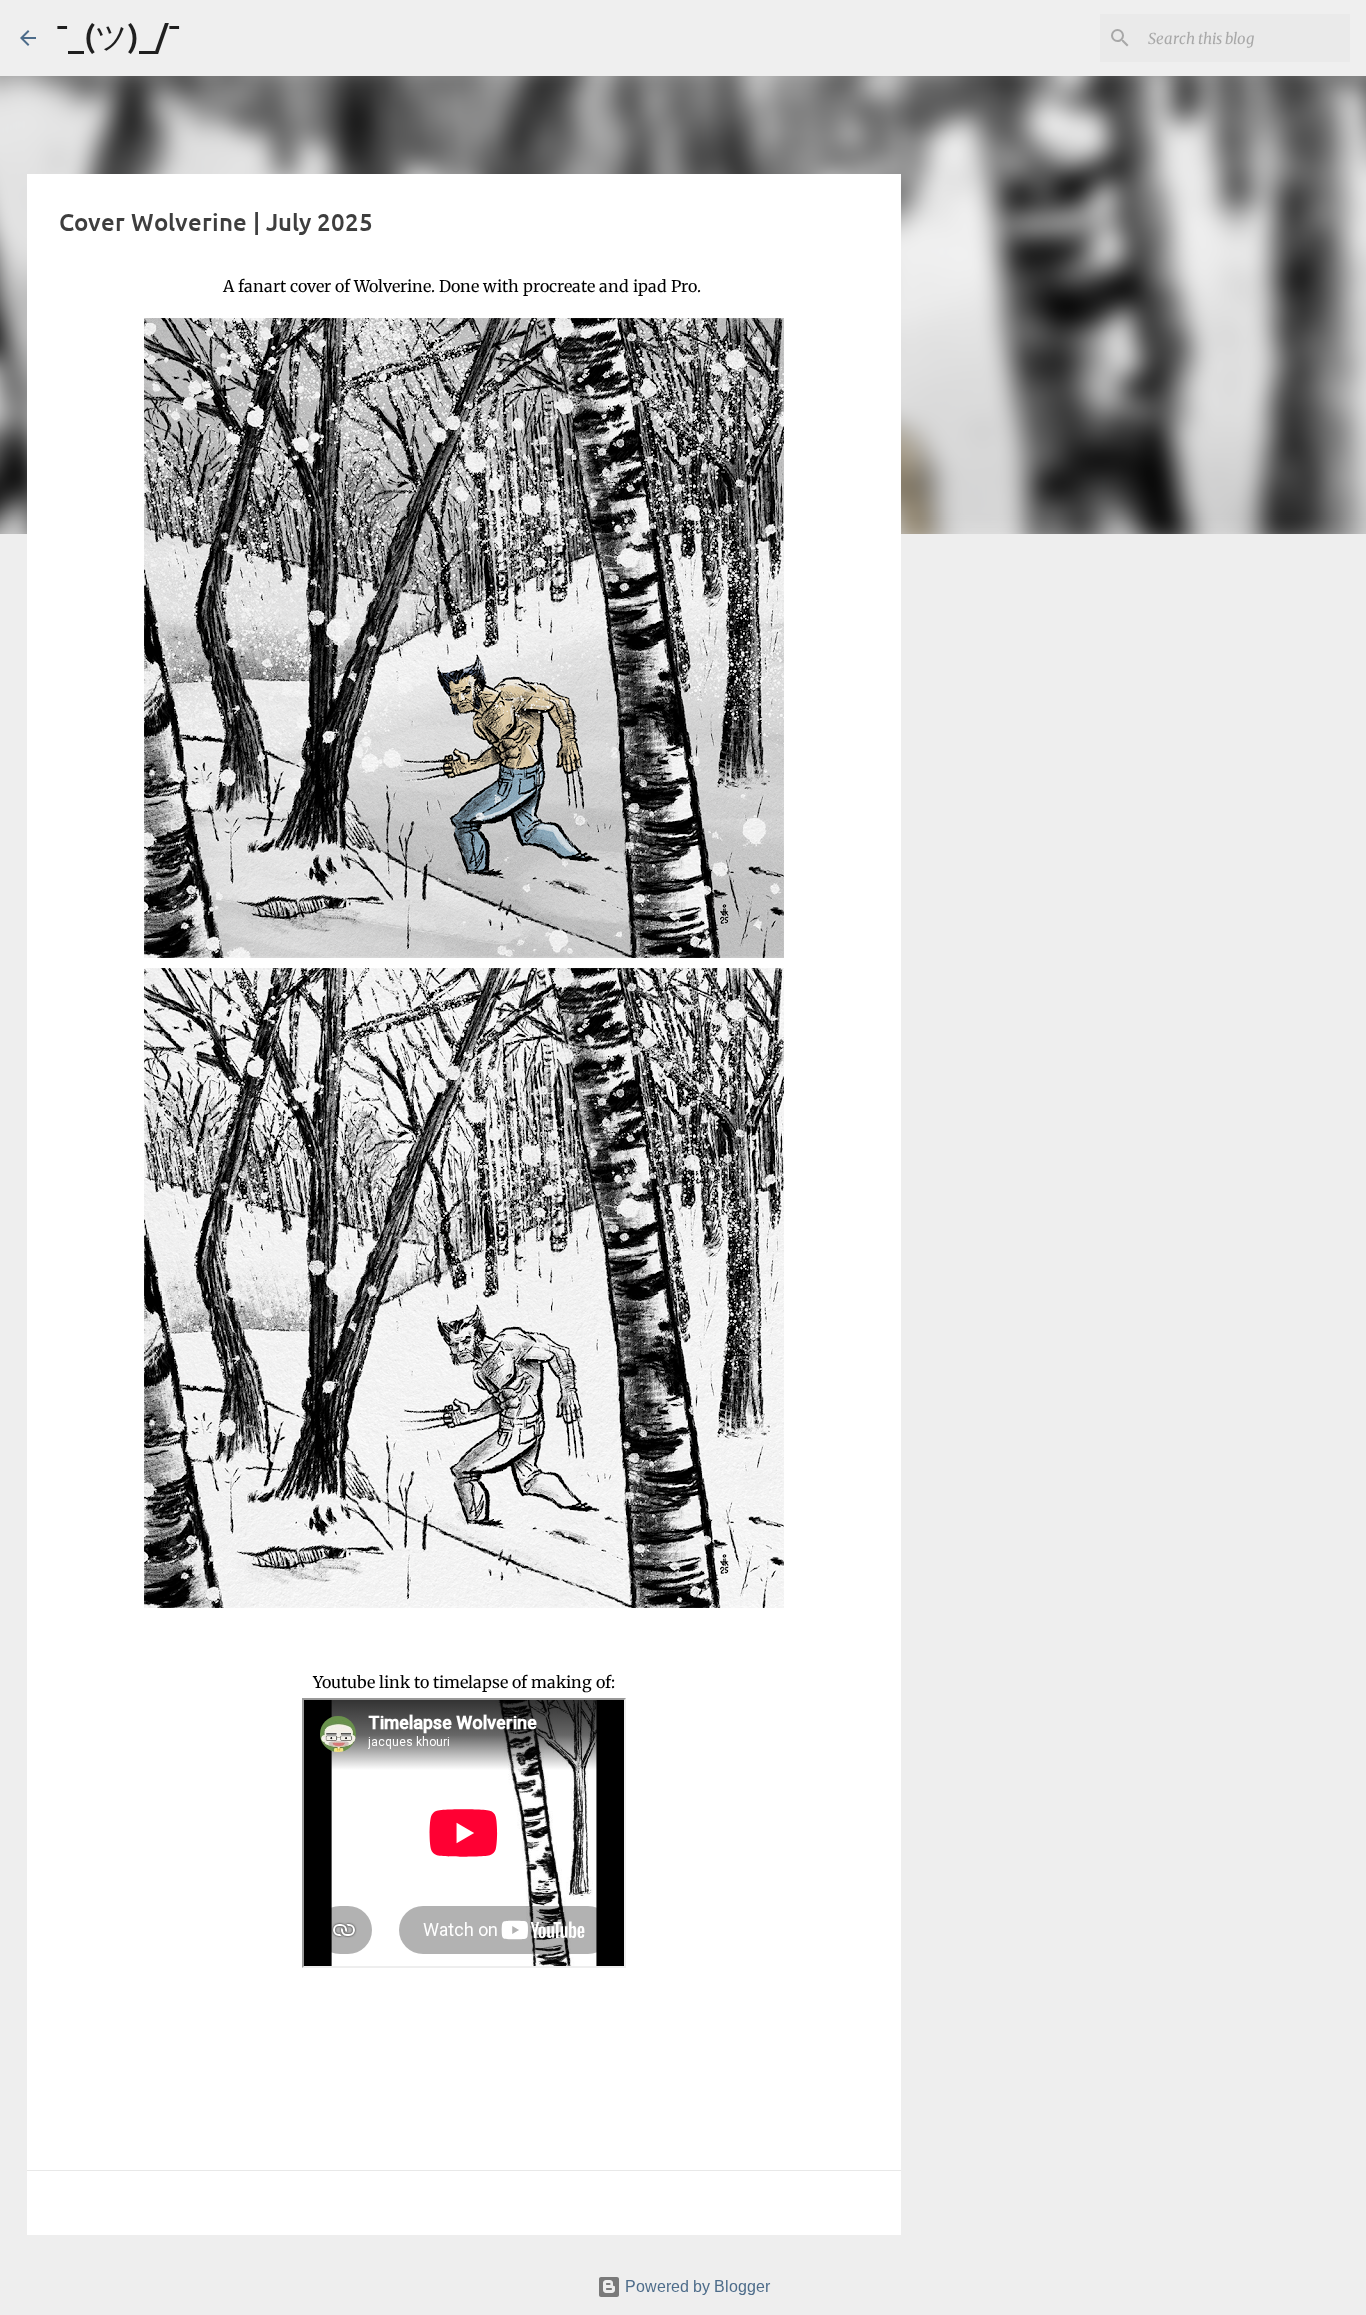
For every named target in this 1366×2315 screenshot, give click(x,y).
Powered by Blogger (695, 2286)
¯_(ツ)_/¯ (118, 35)
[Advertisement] (1003, 864)
